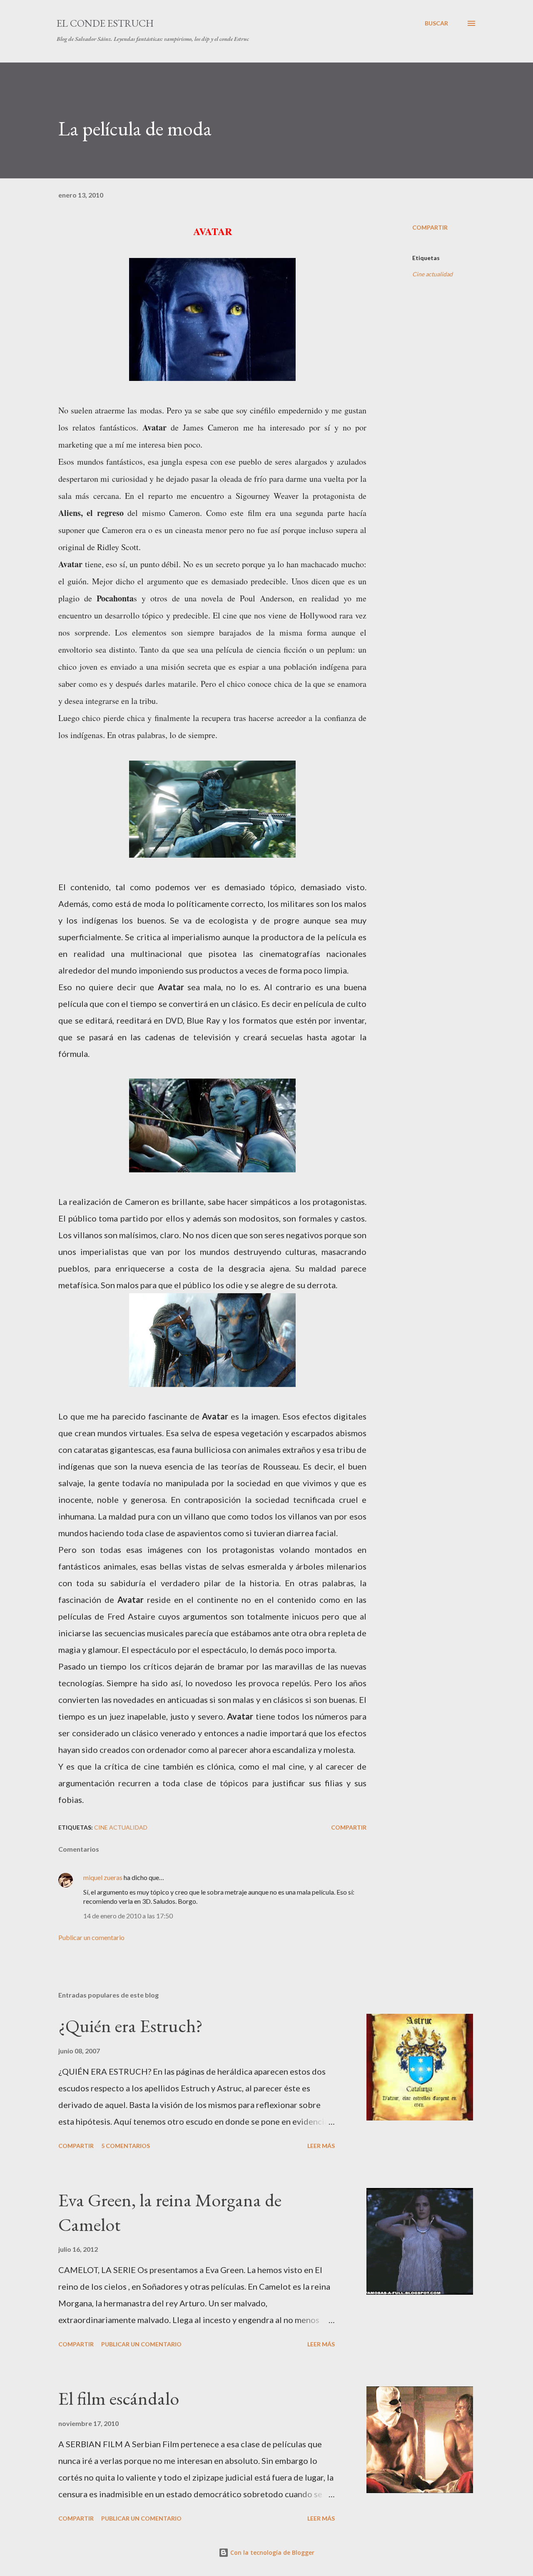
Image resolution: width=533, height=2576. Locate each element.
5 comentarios (126, 2146)
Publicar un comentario (91, 1937)
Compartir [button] (430, 227)
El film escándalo (119, 2398)
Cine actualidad (432, 274)
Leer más (321, 2146)
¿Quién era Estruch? (131, 2026)
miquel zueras (103, 1877)
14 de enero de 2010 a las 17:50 (128, 1916)
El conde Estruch (105, 23)
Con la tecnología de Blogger (271, 2552)
